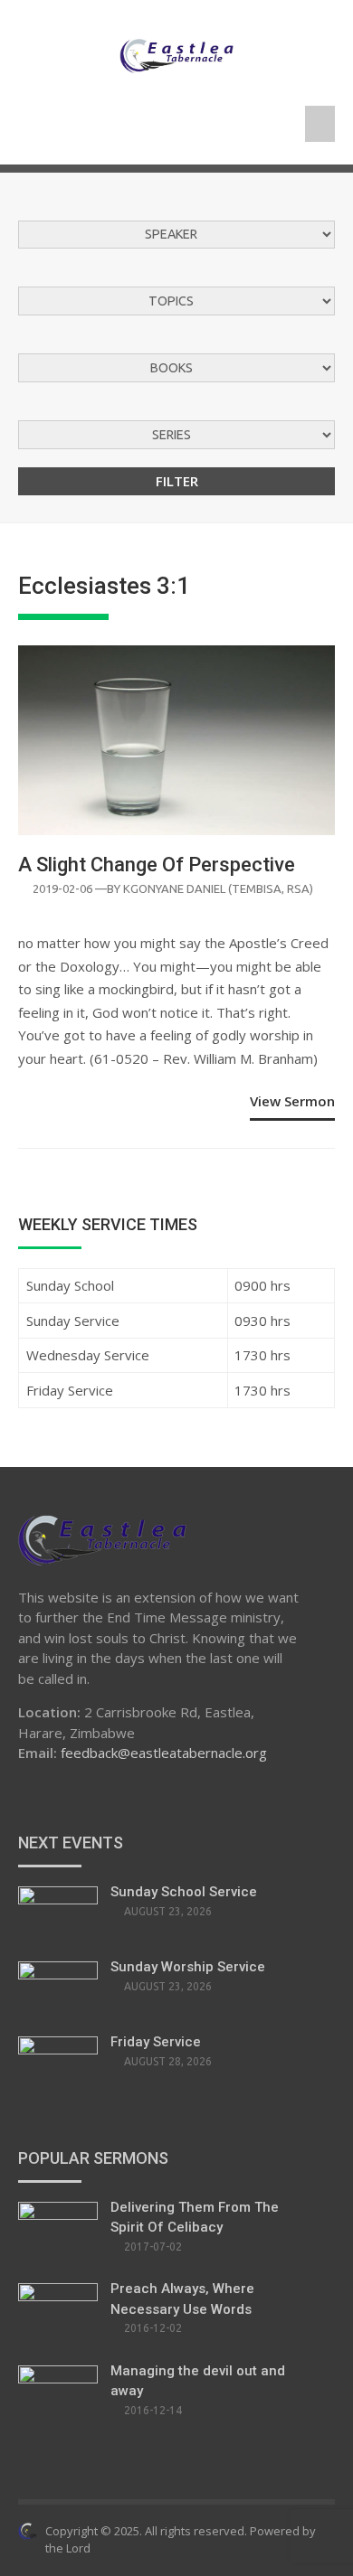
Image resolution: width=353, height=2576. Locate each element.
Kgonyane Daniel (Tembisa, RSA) (218, 888)
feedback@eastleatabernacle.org (164, 1753)
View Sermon (292, 1101)
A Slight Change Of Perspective (157, 865)
